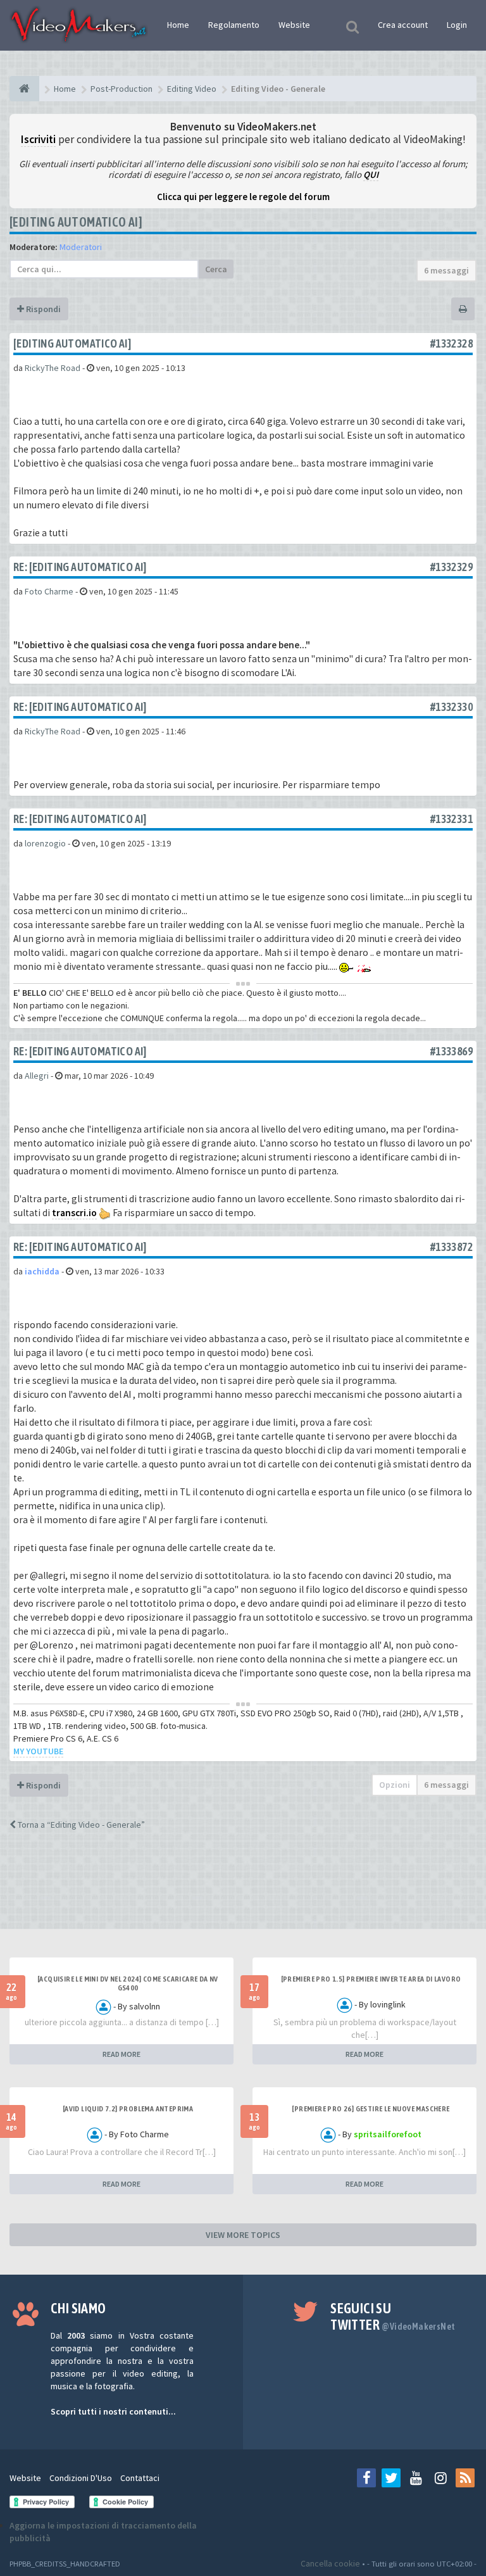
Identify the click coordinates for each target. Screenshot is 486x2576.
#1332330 (452, 707)
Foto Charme (49, 591)
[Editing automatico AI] (76, 222)
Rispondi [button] (42, 309)
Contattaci (140, 2478)
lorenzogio (45, 843)
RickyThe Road (53, 368)
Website (294, 25)
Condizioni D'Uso (81, 2478)
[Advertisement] (243, 1891)
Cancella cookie (330, 2563)
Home (178, 25)
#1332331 (452, 819)
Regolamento (234, 25)
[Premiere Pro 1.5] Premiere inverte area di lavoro (371, 1979)
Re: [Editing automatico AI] (80, 567)
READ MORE (121, 2054)
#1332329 (452, 567)
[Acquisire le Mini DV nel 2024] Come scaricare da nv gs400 (128, 1983)
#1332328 (452, 343)
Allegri (37, 1076)
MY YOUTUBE (38, 1751)
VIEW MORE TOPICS (243, 2235)
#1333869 (452, 1051)
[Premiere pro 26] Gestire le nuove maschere (371, 2109)
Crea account (403, 25)
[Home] (24, 89)
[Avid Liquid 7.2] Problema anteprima (128, 2109)
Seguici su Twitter (393, 2316)
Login (457, 25)
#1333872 (452, 1247)
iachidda (42, 1271)
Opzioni (395, 1785)
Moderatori (81, 247)
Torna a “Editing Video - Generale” (80, 1825)
